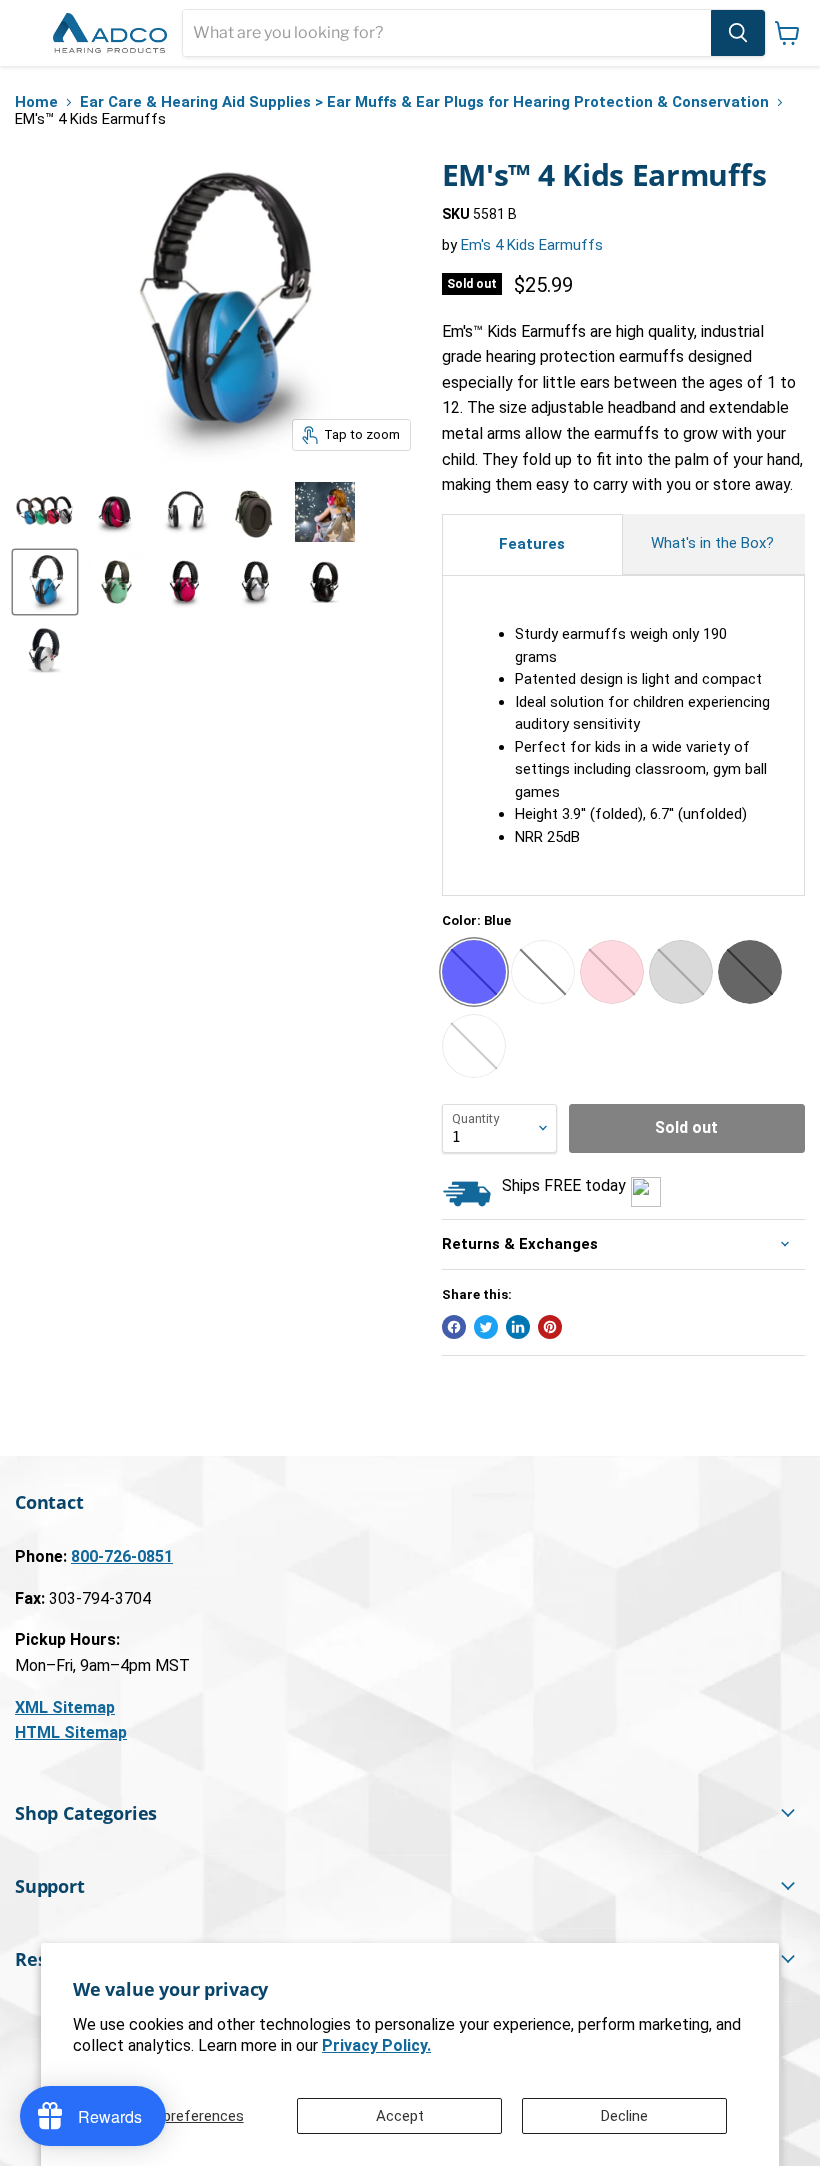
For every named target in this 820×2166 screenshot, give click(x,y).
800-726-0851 (122, 1556)
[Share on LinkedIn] (518, 1327)
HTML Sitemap (71, 1732)
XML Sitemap (65, 1707)
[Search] (738, 33)
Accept (400, 2116)
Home (36, 102)
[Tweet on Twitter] (486, 1327)
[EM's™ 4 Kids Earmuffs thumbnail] (45, 512)
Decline (624, 2116)
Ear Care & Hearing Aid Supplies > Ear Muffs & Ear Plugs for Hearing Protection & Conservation (424, 102)
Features (532, 544)
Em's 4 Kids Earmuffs (532, 245)
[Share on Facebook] (454, 1327)
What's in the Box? (714, 543)
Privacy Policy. (376, 2045)
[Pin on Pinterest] (550, 1327)
